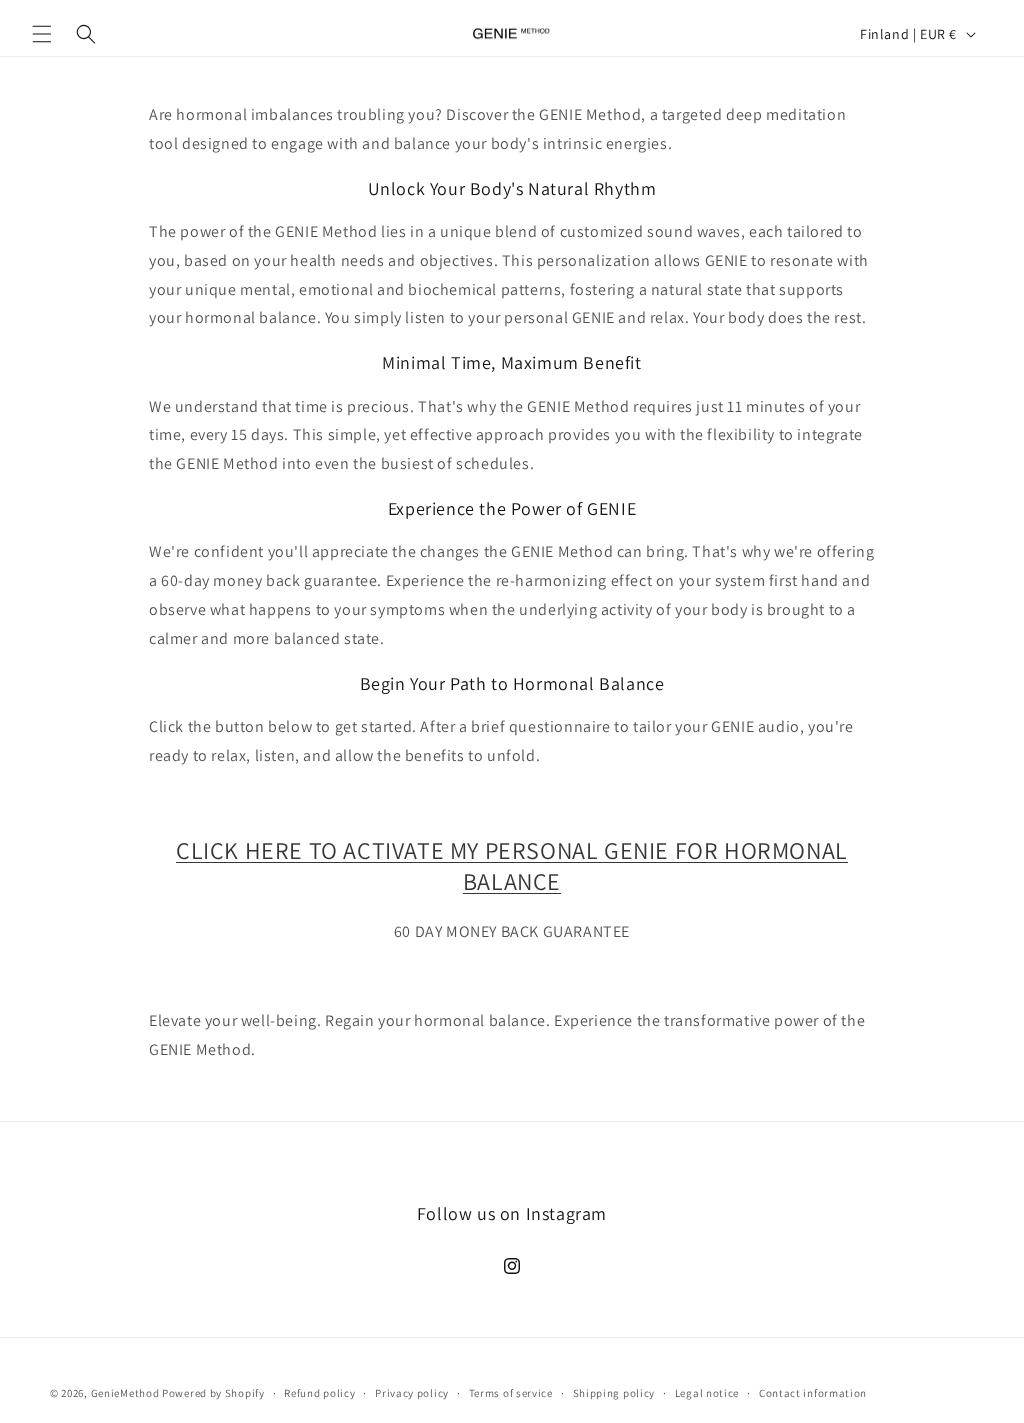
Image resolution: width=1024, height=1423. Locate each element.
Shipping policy (614, 1393)
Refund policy (319, 1393)
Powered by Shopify (213, 1393)
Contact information (813, 1393)
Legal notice (707, 1393)
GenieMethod (125, 1393)
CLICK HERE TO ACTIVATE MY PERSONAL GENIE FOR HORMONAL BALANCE (512, 865)
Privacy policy (412, 1393)
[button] (42, 34)
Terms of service (511, 1393)
